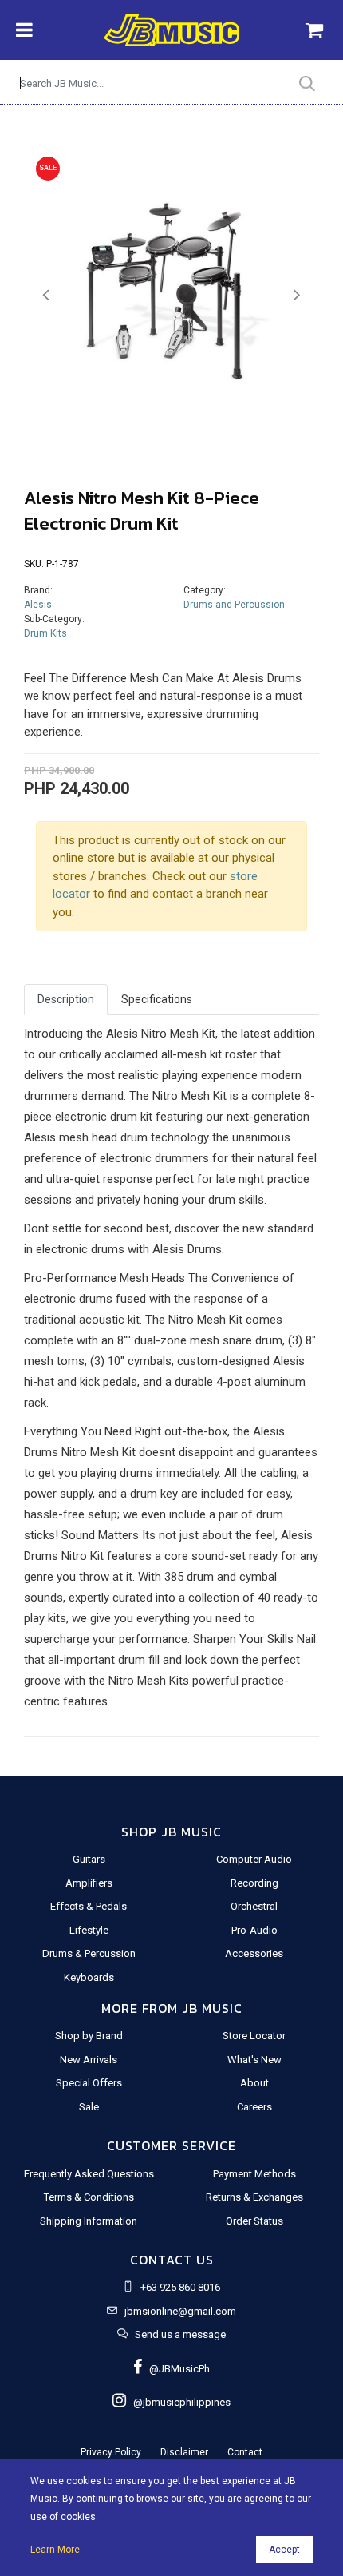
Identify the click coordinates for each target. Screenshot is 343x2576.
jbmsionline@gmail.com (180, 2311)
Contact (245, 2452)
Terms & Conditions (89, 2197)
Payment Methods (254, 2174)
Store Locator (254, 2036)
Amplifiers (89, 1883)
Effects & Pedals (89, 1906)
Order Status (254, 2221)
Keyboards (89, 1977)
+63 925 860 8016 (180, 2287)
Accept (284, 2550)
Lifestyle (89, 1930)
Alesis (38, 605)
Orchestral (254, 1906)
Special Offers (89, 2083)
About (254, 2083)
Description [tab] (66, 999)
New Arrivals (89, 2060)
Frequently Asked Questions (89, 2174)
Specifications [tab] (157, 999)
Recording (254, 1883)
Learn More (55, 2550)
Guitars (89, 1859)
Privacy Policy (111, 2452)
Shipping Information (89, 2221)
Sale (89, 2107)
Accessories (254, 1953)
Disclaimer (184, 2452)
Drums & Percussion (89, 1953)
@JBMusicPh (176, 2369)
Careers (254, 2107)
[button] (46, 295)
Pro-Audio (254, 1930)
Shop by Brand (89, 2036)
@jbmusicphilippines (178, 2402)
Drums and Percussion (234, 605)
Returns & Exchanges (254, 2197)
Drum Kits (45, 633)
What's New (254, 2060)
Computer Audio (254, 1859)
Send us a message (180, 2334)
